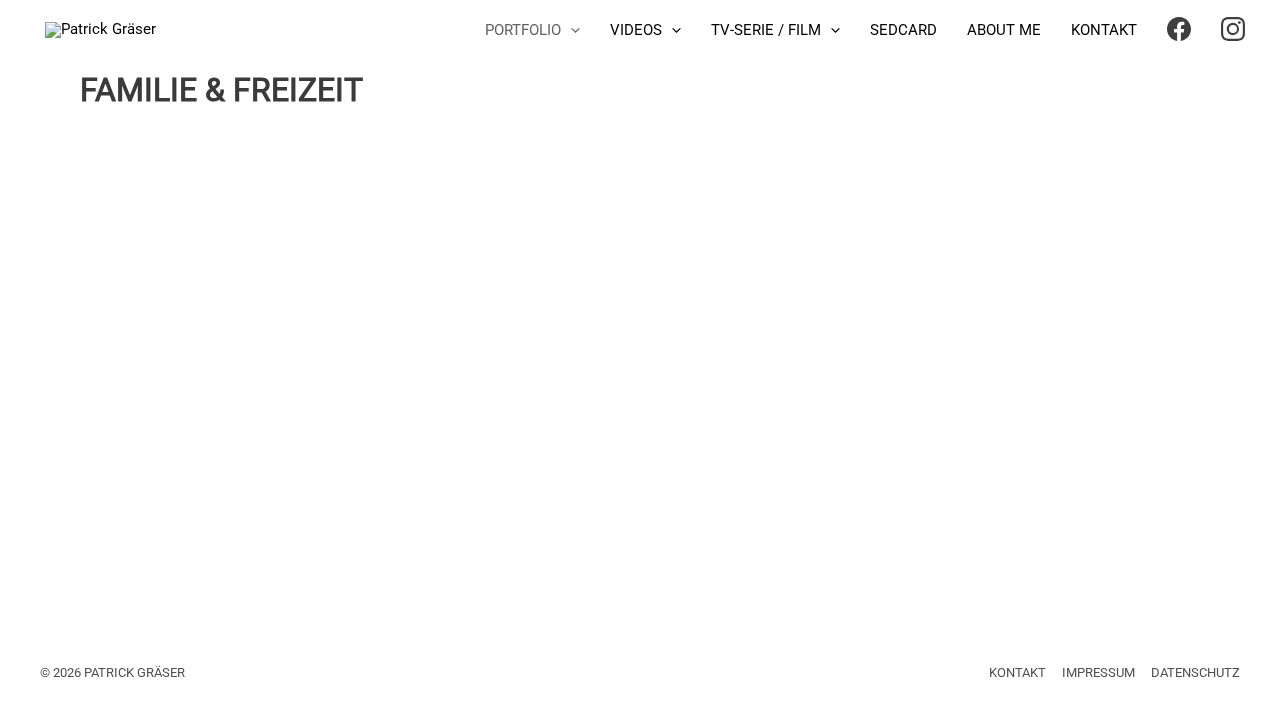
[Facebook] (1179, 30)
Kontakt (1017, 672)
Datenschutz (1195, 672)
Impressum (1098, 672)
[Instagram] (1233, 30)
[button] (570, 30)
